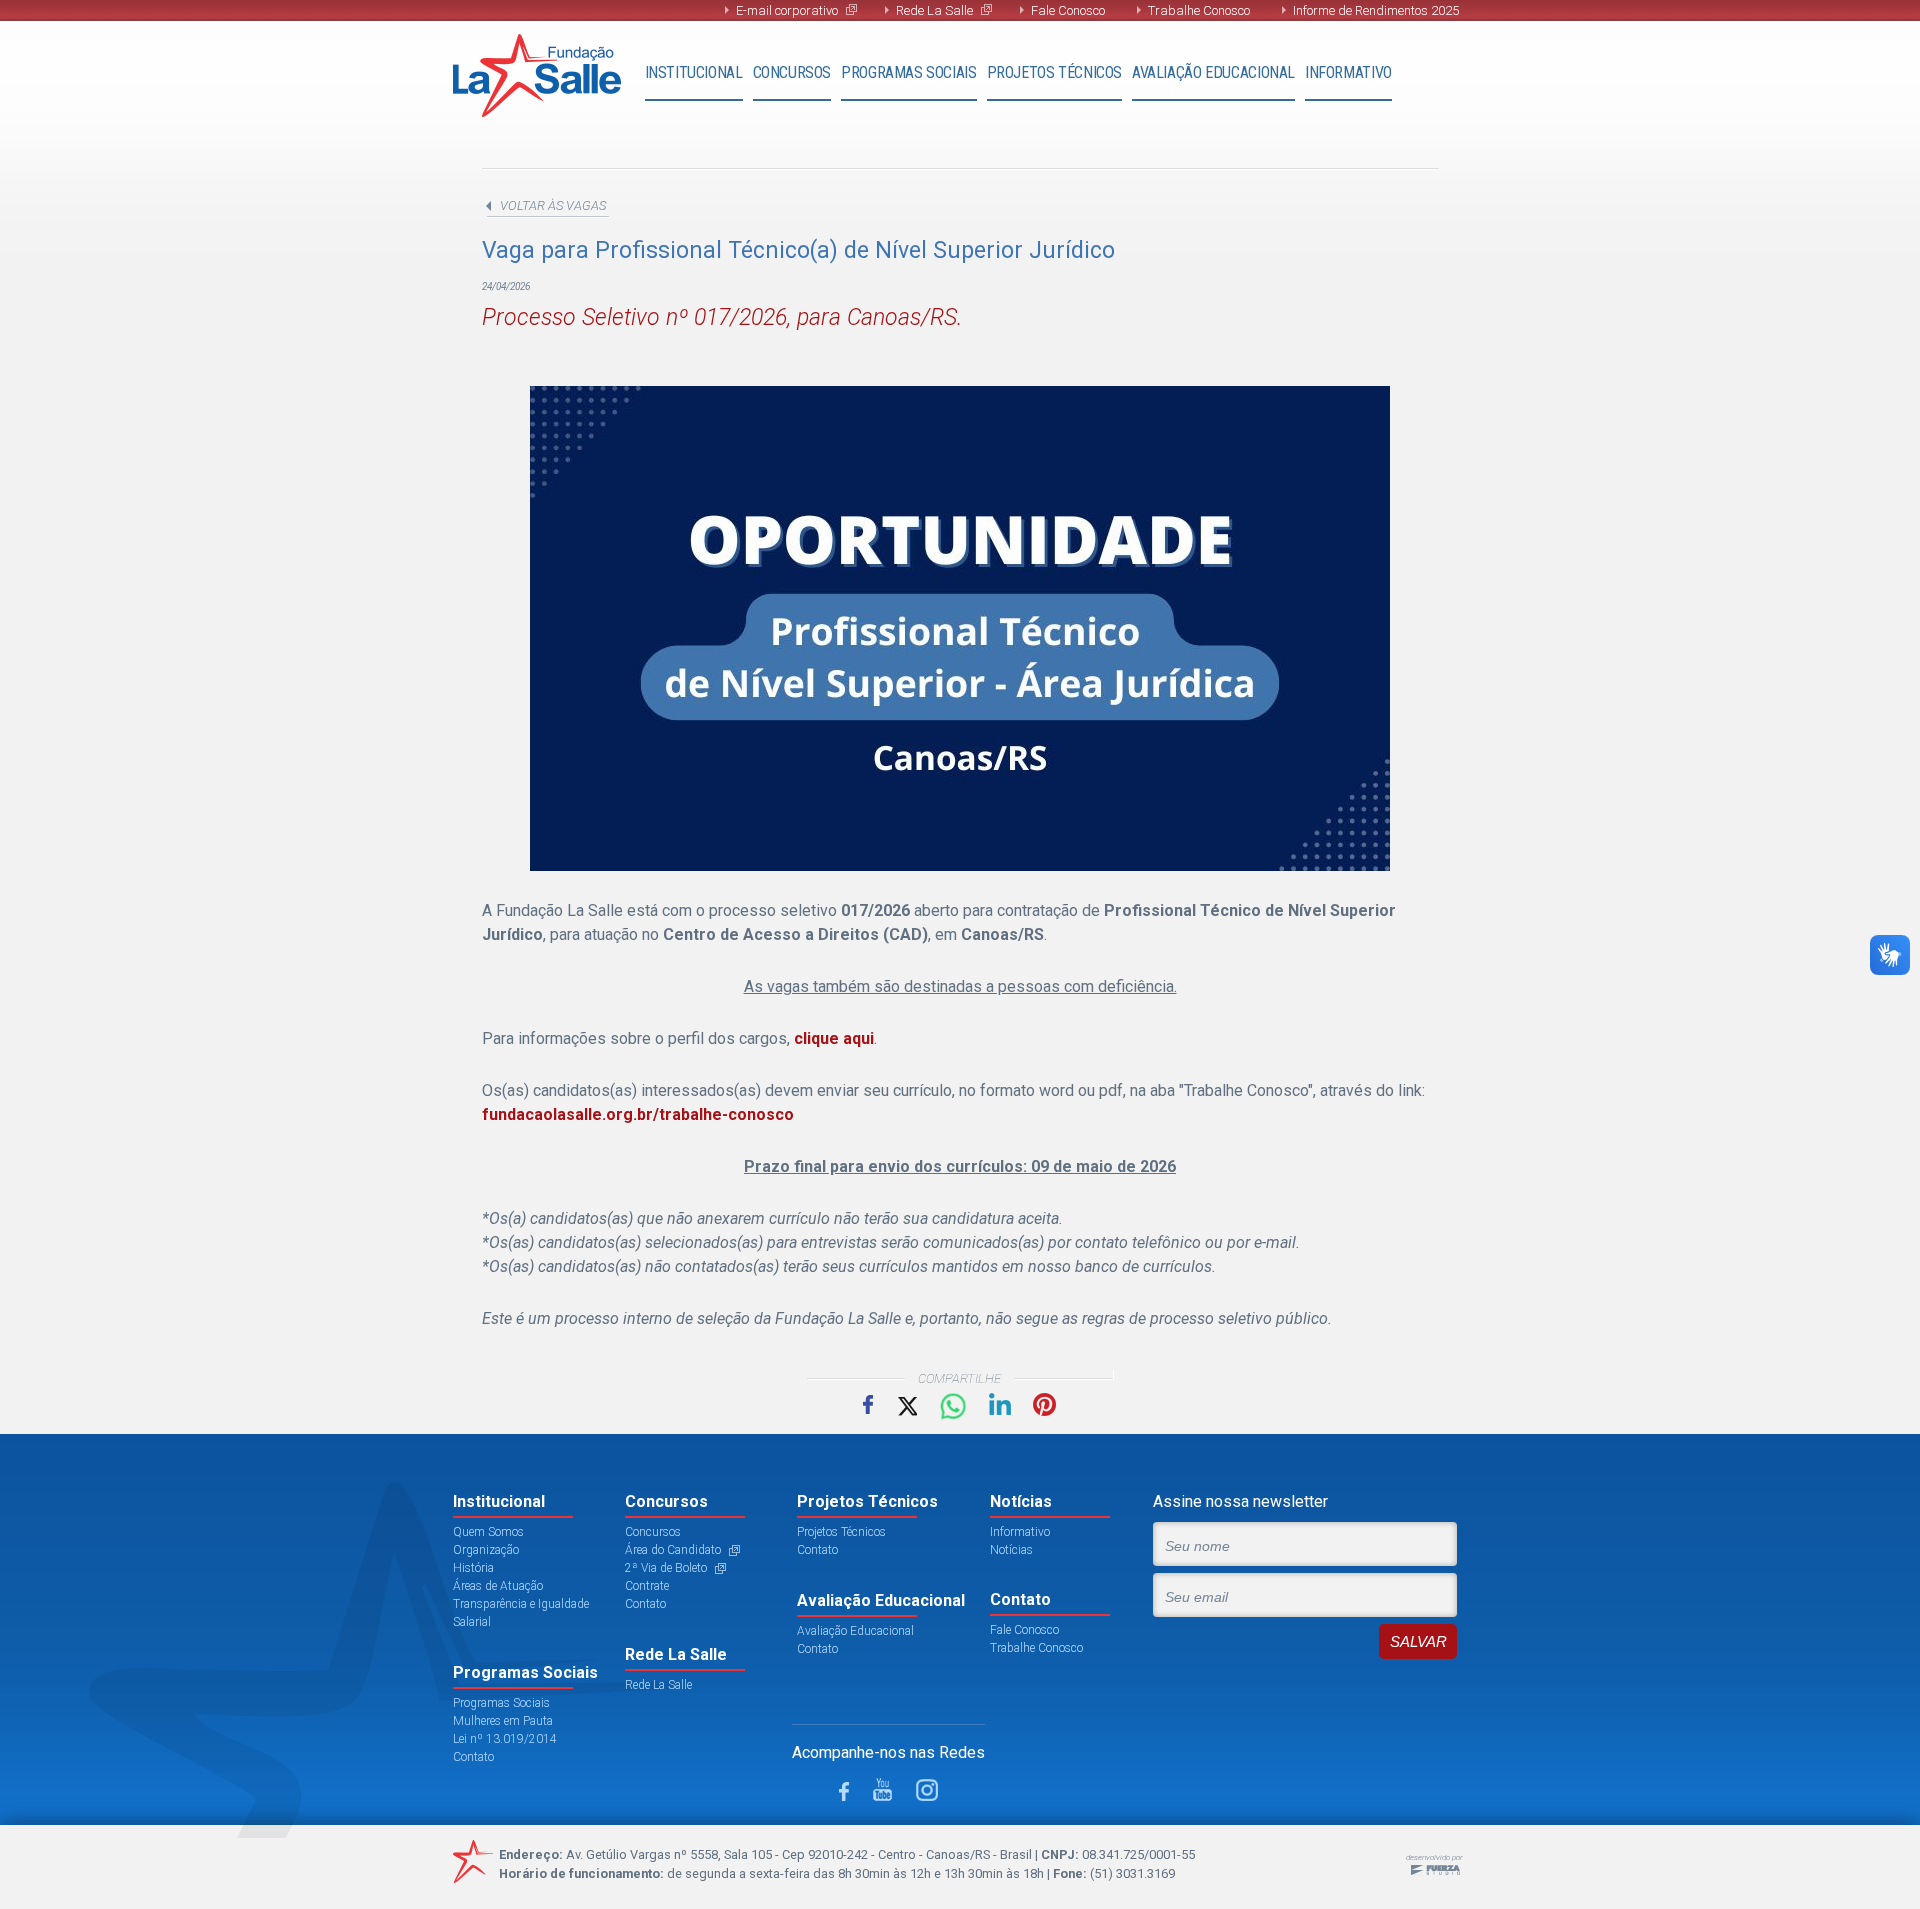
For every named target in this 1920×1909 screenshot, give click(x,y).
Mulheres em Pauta (503, 1721)
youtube (882, 1789)
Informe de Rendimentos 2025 (1376, 10)
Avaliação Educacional (1213, 72)
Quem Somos (488, 1532)
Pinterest (1044, 1404)
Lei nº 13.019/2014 (505, 1739)
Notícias (1011, 1550)
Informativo (1348, 72)
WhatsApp (953, 1407)
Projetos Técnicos (1054, 72)
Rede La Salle (934, 10)
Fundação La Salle (537, 75)
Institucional (694, 72)
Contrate (647, 1586)
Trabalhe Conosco (1199, 10)
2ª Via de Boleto (666, 1568)
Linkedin (1000, 1404)
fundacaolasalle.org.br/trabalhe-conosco (638, 1114)
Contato (473, 1757)
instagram (927, 1790)
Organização (486, 1550)
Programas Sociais (908, 72)
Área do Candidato (673, 1550)
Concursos (792, 72)
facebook (844, 1791)
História (473, 1568)
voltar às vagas (553, 205)
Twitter (906, 1404)
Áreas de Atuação (498, 1586)
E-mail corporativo (787, 10)
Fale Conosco (1068, 10)
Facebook (868, 1404)
